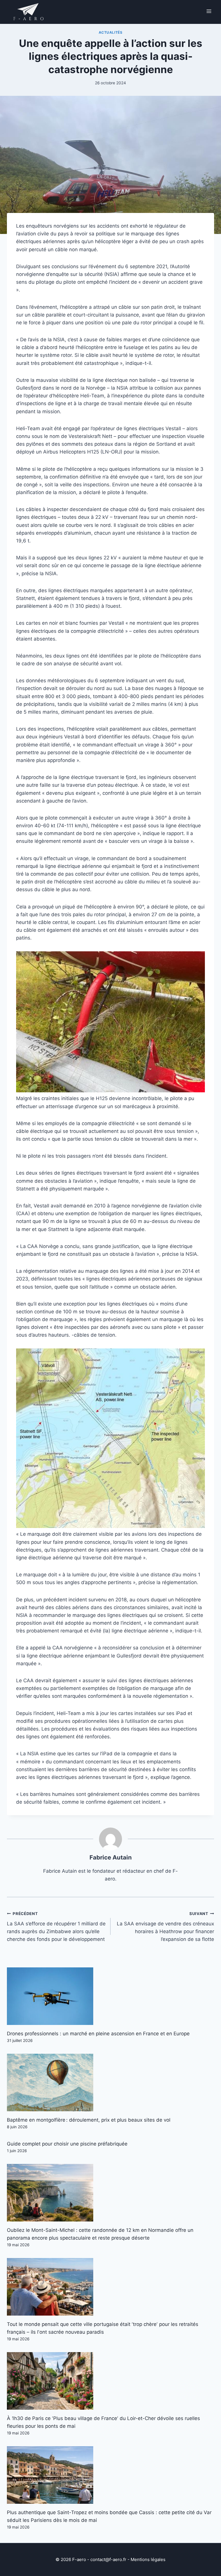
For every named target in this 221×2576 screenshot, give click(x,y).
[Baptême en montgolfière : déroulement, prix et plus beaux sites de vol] (110, 2082)
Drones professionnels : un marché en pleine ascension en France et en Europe (98, 2034)
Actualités (111, 32)
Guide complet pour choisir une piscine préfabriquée (67, 2144)
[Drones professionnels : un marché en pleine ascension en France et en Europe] (110, 1996)
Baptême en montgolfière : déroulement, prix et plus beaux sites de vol (89, 2120)
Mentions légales (148, 2559)
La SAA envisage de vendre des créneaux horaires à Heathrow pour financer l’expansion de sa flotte (165, 1927)
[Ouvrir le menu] (209, 11)
